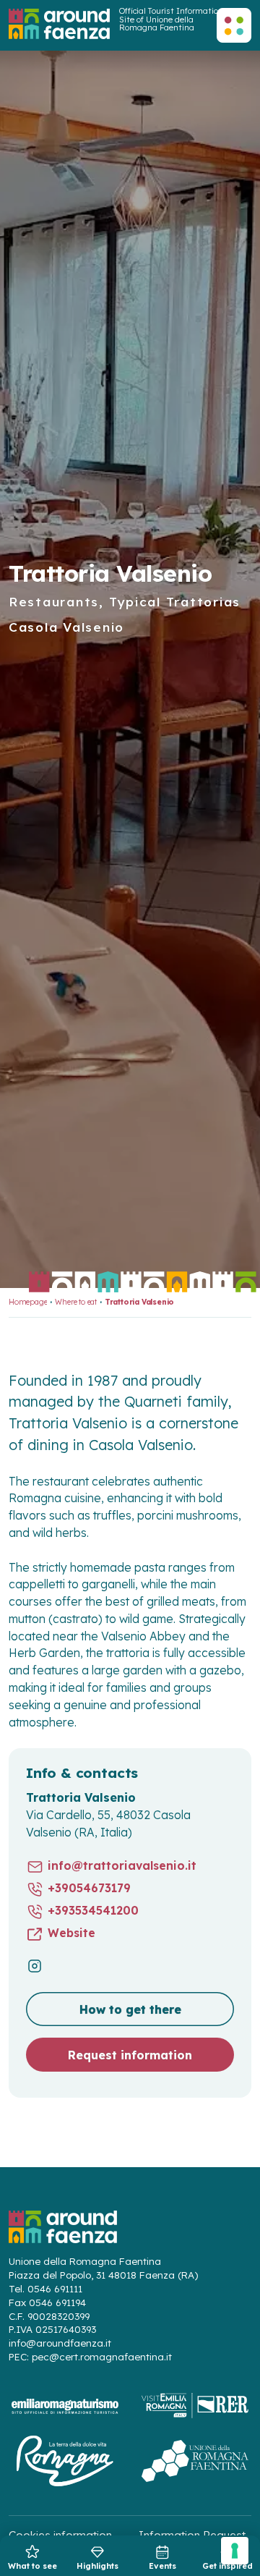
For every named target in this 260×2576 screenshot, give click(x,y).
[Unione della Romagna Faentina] (195, 2461)
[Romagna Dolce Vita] (65, 2461)
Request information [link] (130, 2055)
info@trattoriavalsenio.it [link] (122, 1866)
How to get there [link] (130, 2009)
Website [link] (71, 1933)
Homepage (28, 1302)
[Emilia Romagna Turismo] (65, 2406)
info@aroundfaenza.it (60, 2343)
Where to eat (76, 1302)
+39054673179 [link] (89, 1888)
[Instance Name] (59, 24)
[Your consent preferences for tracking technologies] (235, 2551)
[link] (32, 2557)
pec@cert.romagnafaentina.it (102, 2357)
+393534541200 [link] (93, 1911)
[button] (234, 25)
